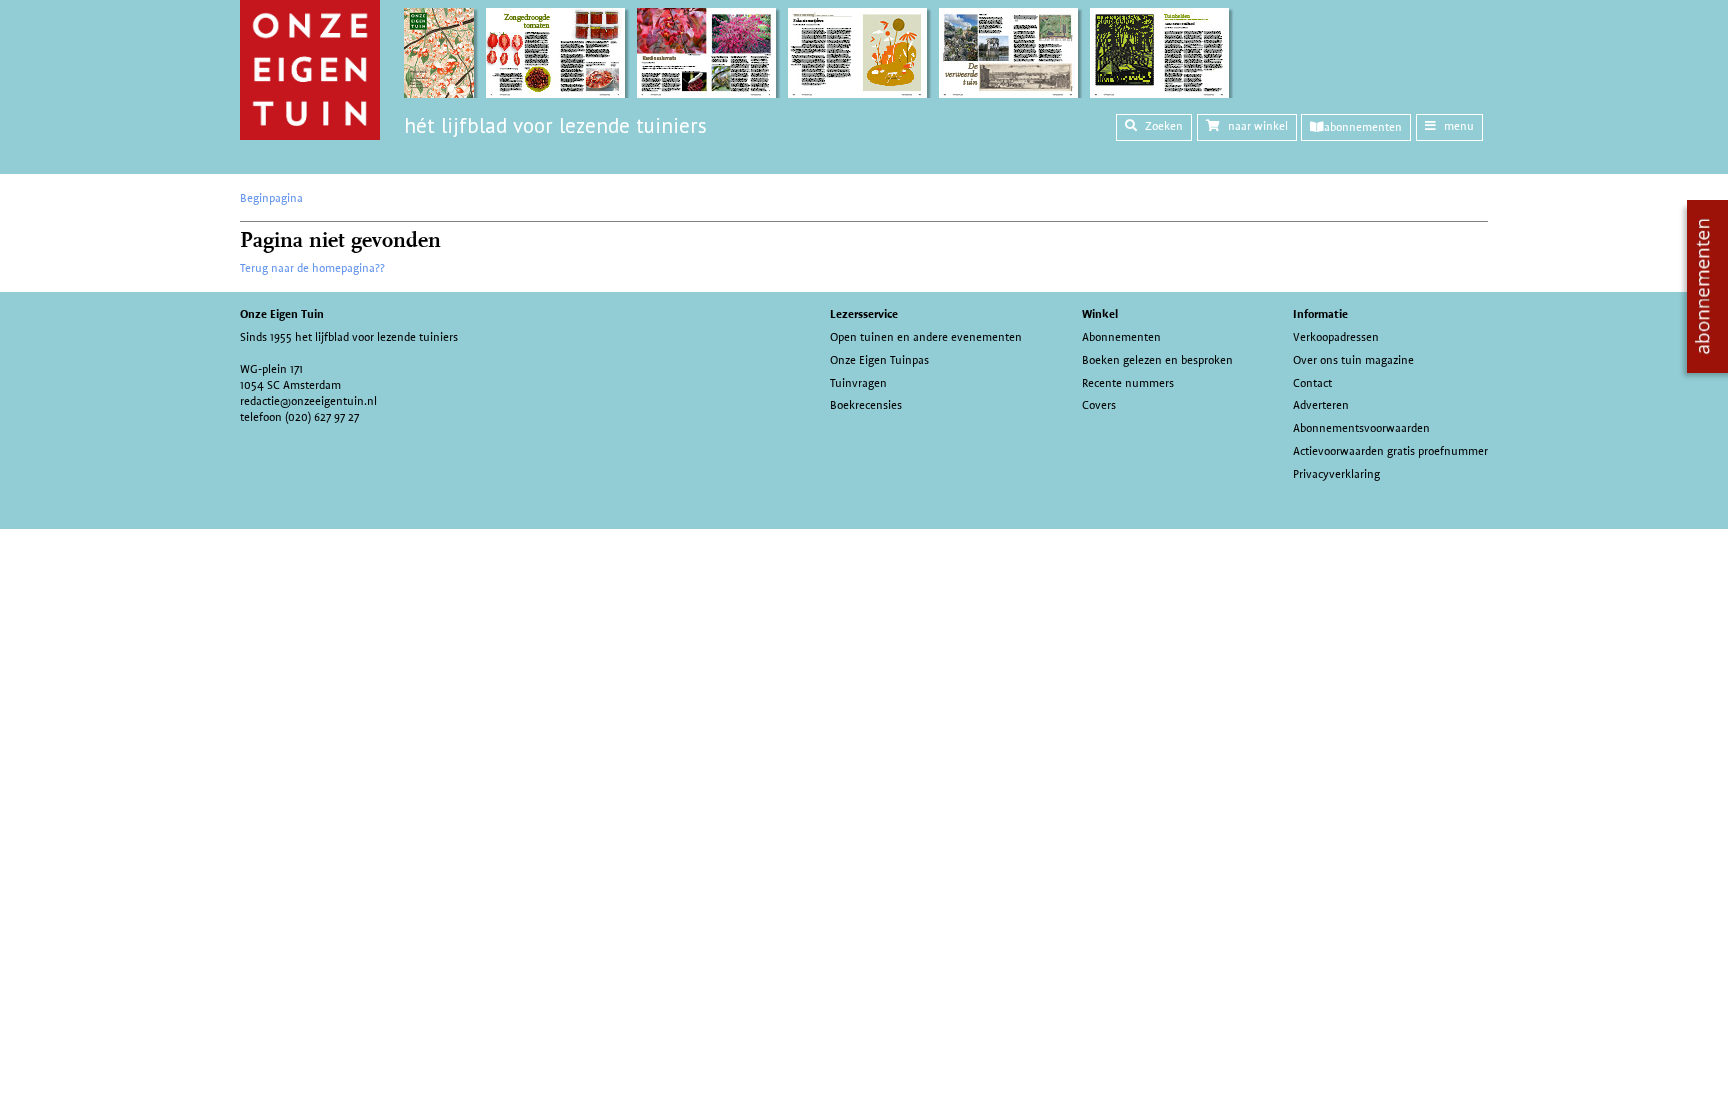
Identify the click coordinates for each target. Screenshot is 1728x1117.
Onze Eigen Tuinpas (879, 360)
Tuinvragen (858, 383)
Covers (1099, 405)
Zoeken (1164, 126)
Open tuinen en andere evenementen (926, 337)
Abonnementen (1121, 337)
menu (1459, 126)
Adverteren (1321, 405)
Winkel (1100, 314)
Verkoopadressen (1336, 337)
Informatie (1320, 314)
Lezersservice (864, 314)
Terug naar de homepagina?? (312, 268)
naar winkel (1258, 126)
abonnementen (1363, 127)
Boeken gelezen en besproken (1157, 360)
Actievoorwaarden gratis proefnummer (1390, 451)
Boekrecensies (866, 405)
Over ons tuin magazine (1353, 360)
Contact (1312, 383)
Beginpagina (271, 198)
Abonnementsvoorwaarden (1361, 428)
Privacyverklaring (1336, 474)
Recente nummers (1128, 383)
